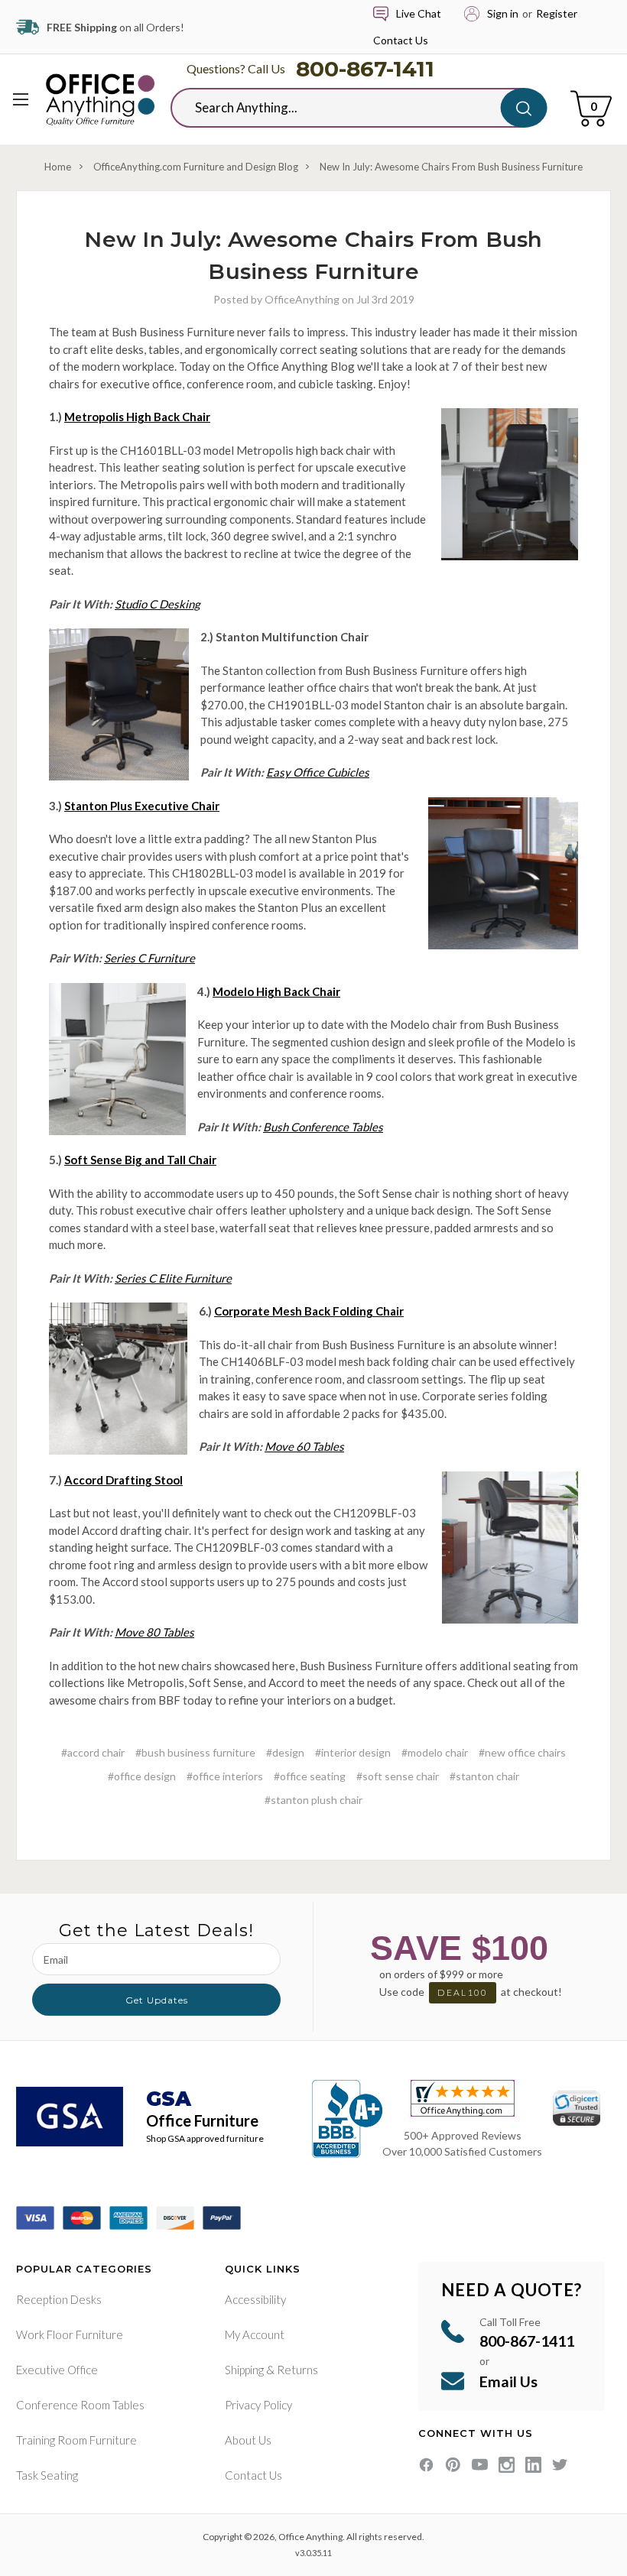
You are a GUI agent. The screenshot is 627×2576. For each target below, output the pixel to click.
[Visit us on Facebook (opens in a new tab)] (426, 2465)
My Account (255, 2334)
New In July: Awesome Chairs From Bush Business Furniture (451, 167)
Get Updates (157, 2000)
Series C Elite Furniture (173, 1278)
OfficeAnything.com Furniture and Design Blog (196, 167)
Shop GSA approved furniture (205, 2138)
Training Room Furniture (76, 2440)
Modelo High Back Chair (276, 991)
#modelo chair (435, 1752)
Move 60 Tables (304, 1446)
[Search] (524, 108)
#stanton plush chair (313, 1800)
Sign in (503, 13)
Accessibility (255, 2299)
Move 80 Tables (154, 1632)
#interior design (353, 1752)
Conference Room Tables (80, 2405)
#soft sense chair (398, 1776)
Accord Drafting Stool (123, 1480)
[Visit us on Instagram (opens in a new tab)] (507, 2465)
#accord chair (93, 1752)
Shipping (244, 2370)
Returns (297, 2370)
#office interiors (225, 1776)
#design (285, 1752)
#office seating (310, 1776)
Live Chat (419, 13)
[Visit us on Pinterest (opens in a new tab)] (453, 2465)
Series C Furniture (149, 958)
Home (58, 167)
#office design (142, 1776)
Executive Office (57, 2370)
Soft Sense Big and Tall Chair (140, 1160)
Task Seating (47, 2475)
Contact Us (401, 40)
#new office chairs (522, 1752)
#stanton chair (484, 1776)
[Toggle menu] (21, 99)
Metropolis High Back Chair (137, 417)
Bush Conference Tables (323, 1127)
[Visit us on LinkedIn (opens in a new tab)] (533, 2465)
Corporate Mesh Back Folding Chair (309, 1311)
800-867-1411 (365, 69)
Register (557, 13)
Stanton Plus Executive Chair (142, 806)
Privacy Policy (258, 2405)
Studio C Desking (158, 604)
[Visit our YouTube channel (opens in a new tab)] (480, 2465)
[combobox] (347, 108)
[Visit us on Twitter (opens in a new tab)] (560, 2465)
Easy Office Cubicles (318, 772)
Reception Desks (59, 2299)
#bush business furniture (195, 1752)
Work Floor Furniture (70, 2334)
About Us (248, 2440)
